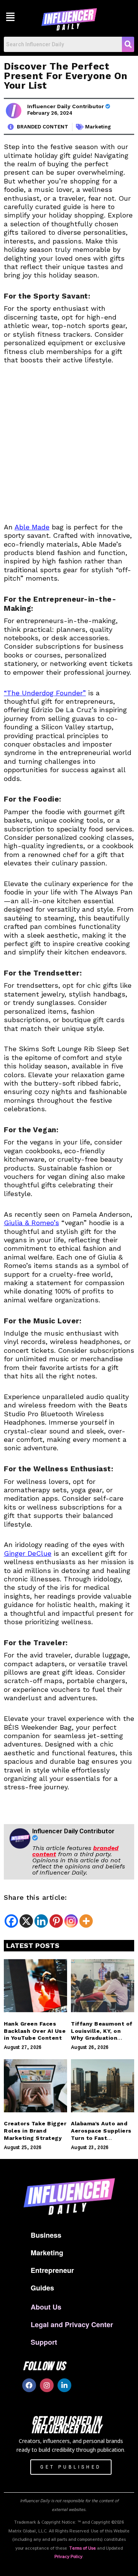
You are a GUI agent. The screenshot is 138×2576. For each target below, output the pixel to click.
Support (44, 2342)
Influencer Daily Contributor (66, 106)
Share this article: (35, 1897)
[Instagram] (71, 1921)
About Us (46, 2307)
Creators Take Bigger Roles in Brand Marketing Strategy (35, 2131)
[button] (10, 16)
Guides (42, 2288)
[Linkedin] (41, 1921)
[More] (86, 1921)
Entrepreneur (52, 2270)
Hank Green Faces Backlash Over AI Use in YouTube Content (35, 2031)
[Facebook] (11, 1921)
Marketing (98, 127)
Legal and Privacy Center (72, 2324)
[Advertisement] (69, 448)
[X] (26, 1921)
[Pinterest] (56, 1921)
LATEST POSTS (33, 1945)
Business (46, 2235)
